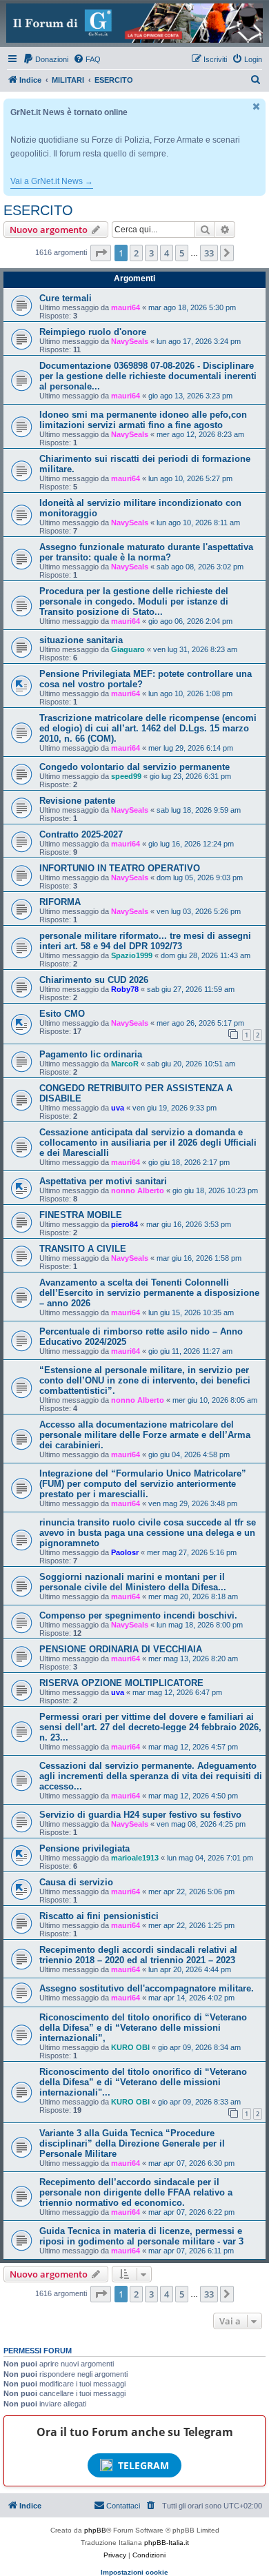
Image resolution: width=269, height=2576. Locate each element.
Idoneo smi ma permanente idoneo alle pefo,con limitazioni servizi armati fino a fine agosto (143, 420)
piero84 (124, 1224)
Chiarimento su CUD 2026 (94, 980)
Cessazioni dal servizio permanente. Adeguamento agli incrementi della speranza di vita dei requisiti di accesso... (151, 1776)
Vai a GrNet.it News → (52, 181)
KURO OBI (130, 2047)
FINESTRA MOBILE (81, 1215)
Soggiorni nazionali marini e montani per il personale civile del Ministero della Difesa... (133, 1582)
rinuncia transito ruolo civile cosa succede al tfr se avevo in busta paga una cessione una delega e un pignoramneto (148, 1533)
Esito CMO (62, 1014)
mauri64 (126, 307)
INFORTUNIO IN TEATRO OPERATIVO (120, 868)
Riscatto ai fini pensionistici (99, 1916)
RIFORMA (60, 902)
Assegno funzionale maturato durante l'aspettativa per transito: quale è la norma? (146, 552)
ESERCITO (38, 210)
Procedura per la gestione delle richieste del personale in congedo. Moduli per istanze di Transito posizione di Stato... (134, 601)
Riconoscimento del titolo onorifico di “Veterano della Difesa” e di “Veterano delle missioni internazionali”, (143, 2028)
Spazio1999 (132, 955)
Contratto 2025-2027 (81, 834)
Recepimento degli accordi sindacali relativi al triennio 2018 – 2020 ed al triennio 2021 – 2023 (138, 1955)
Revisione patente (77, 801)
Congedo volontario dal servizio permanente (134, 767)
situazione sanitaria (81, 640)
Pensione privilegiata (84, 1848)
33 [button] (209, 253)
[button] (101, 253)
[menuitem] (46, 59)
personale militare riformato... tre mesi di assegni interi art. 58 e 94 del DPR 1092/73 (145, 941)
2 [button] (136, 253)
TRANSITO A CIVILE (83, 1249)
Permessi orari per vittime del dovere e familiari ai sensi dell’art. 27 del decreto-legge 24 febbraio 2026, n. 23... (150, 1727)
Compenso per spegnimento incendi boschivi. (138, 1615)
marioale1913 (135, 1858)
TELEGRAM (143, 2465)
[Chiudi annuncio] (257, 107)
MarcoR (125, 1064)
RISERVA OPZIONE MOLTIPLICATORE (121, 1683)
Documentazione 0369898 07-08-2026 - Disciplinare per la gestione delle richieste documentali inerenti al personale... (148, 376)
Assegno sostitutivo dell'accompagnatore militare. (147, 1988)
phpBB (95, 2530)
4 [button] (167, 253)
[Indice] (134, 23)
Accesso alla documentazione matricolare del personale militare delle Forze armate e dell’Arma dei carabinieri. (145, 1435)
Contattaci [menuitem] (123, 2506)
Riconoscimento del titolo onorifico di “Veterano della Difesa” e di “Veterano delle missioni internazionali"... (143, 2082)
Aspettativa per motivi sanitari (103, 1181)
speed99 (126, 776)
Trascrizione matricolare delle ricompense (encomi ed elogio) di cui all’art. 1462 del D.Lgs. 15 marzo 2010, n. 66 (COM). (148, 728)
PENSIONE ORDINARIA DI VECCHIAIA (121, 1649)
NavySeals (130, 341)
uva (118, 1108)
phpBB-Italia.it (167, 2543)
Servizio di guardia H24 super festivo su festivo (140, 1815)
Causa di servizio (76, 1882)
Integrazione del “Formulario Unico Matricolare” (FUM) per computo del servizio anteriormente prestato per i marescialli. (143, 1484)
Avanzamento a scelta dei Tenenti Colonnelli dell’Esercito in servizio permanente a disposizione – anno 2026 (149, 1293)
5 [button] (182, 253)
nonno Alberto (138, 1190)
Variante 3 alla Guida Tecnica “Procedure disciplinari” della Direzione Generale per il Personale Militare (132, 2143)
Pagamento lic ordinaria (91, 1054)
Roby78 (125, 989)
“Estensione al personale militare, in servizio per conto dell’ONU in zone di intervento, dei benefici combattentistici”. (145, 1380)
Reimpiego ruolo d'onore (93, 332)
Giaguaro (128, 649)
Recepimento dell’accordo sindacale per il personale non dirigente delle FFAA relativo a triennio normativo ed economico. (136, 2192)
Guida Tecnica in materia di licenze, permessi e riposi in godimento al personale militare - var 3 (141, 2236)
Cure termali (66, 298)
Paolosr (125, 1552)
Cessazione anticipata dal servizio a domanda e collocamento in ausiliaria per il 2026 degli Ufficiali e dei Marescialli (148, 1143)
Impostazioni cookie (134, 2572)
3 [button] (151, 253)
